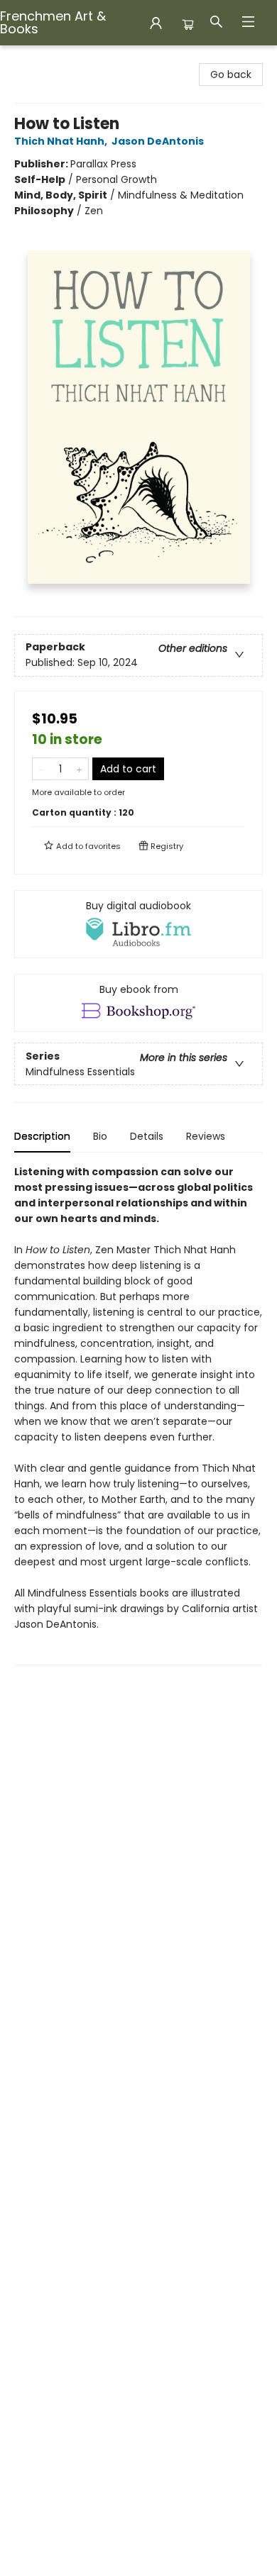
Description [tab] (42, 1136)
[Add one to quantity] (79, 769)
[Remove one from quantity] (42, 769)
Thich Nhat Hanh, (62, 141)
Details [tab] (147, 1136)
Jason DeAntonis (158, 141)
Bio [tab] (100, 1136)
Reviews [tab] (206, 1136)
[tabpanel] (138, 1415)
